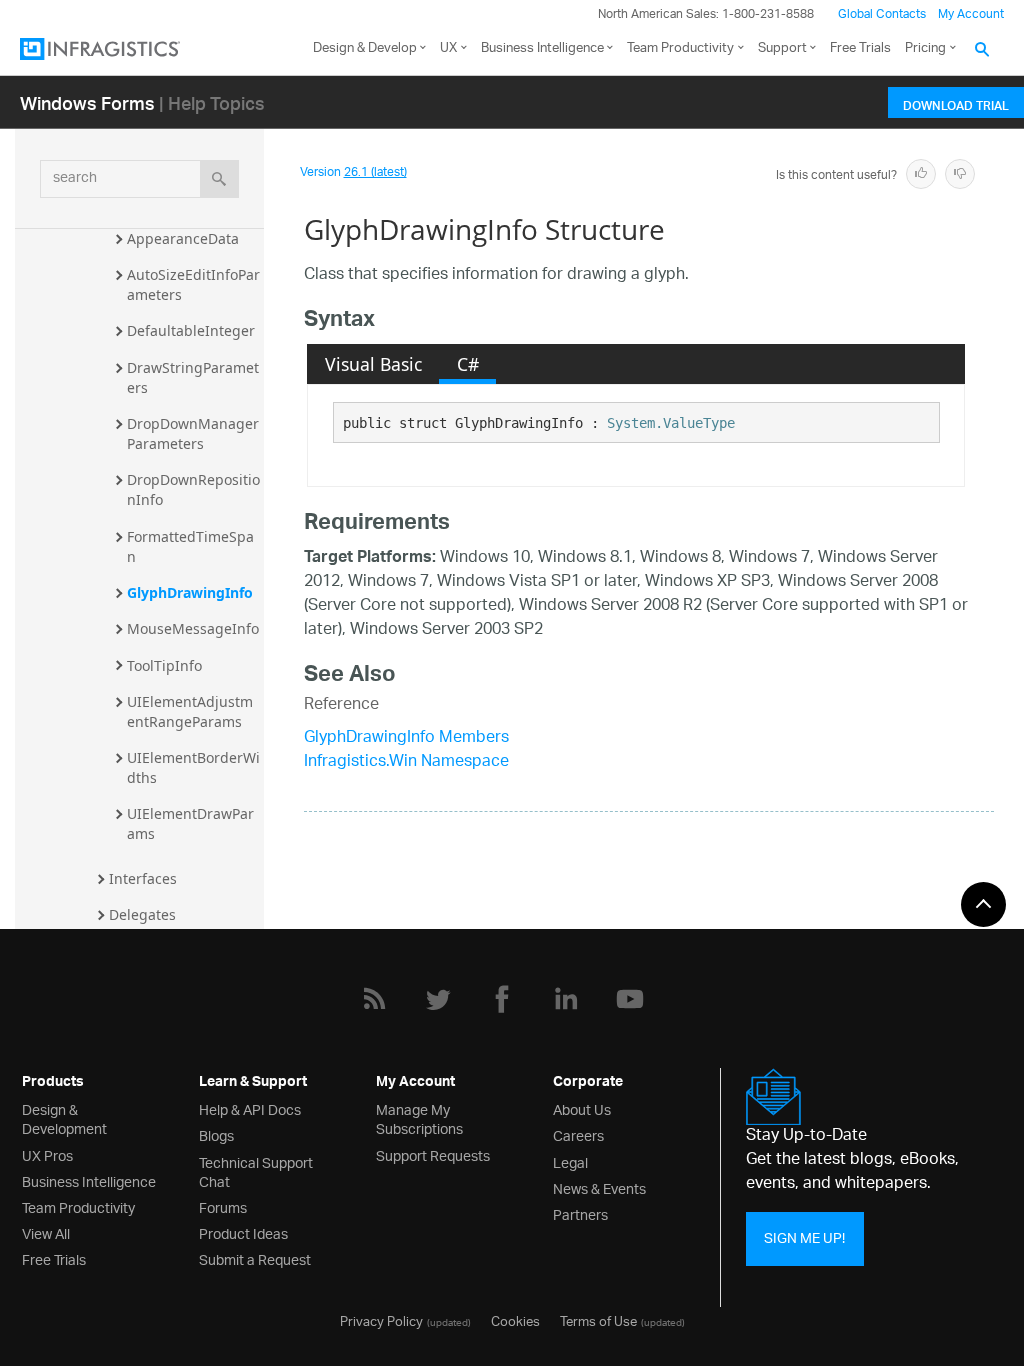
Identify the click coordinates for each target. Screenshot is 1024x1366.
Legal (570, 1161)
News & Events (599, 1187)
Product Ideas (243, 1232)
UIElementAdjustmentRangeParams (190, 711)
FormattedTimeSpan (190, 546)
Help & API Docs (250, 1108)
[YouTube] (630, 999)
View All (46, 1232)
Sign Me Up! (804, 1238)
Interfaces (143, 878)
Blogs (216, 1134)
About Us (582, 1108)
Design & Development (64, 1118)
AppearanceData (183, 238)
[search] (219, 179)
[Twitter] (438, 999)
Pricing (925, 48)
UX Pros (47, 1154)
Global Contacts (882, 14)
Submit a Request (255, 1258)
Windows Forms (87, 102)
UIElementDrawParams (190, 823)
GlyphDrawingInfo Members (406, 738)
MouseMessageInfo (193, 628)
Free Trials (860, 48)
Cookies (515, 1320)
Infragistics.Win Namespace (406, 762)
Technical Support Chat (256, 1171)
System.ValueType (671, 423)
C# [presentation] (468, 364)
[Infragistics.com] (120, 49)
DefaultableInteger (191, 330)
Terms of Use (598, 1320)
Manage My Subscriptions (419, 1118)
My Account (971, 14)
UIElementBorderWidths (193, 767)
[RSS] (374, 999)
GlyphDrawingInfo (190, 592)
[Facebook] (502, 999)
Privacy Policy (381, 1320)
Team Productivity (680, 48)
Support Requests (433, 1154)
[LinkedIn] (566, 999)
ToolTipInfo (164, 665)
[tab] (373, 364)
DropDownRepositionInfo (193, 489)
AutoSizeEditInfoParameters (193, 284)
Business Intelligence (542, 48)
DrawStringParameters (193, 377)
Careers (578, 1134)
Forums (223, 1206)
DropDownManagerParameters (193, 433)
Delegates (142, 914)
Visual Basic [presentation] (373, 364)
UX (448, 48)
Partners (580, 1213)
